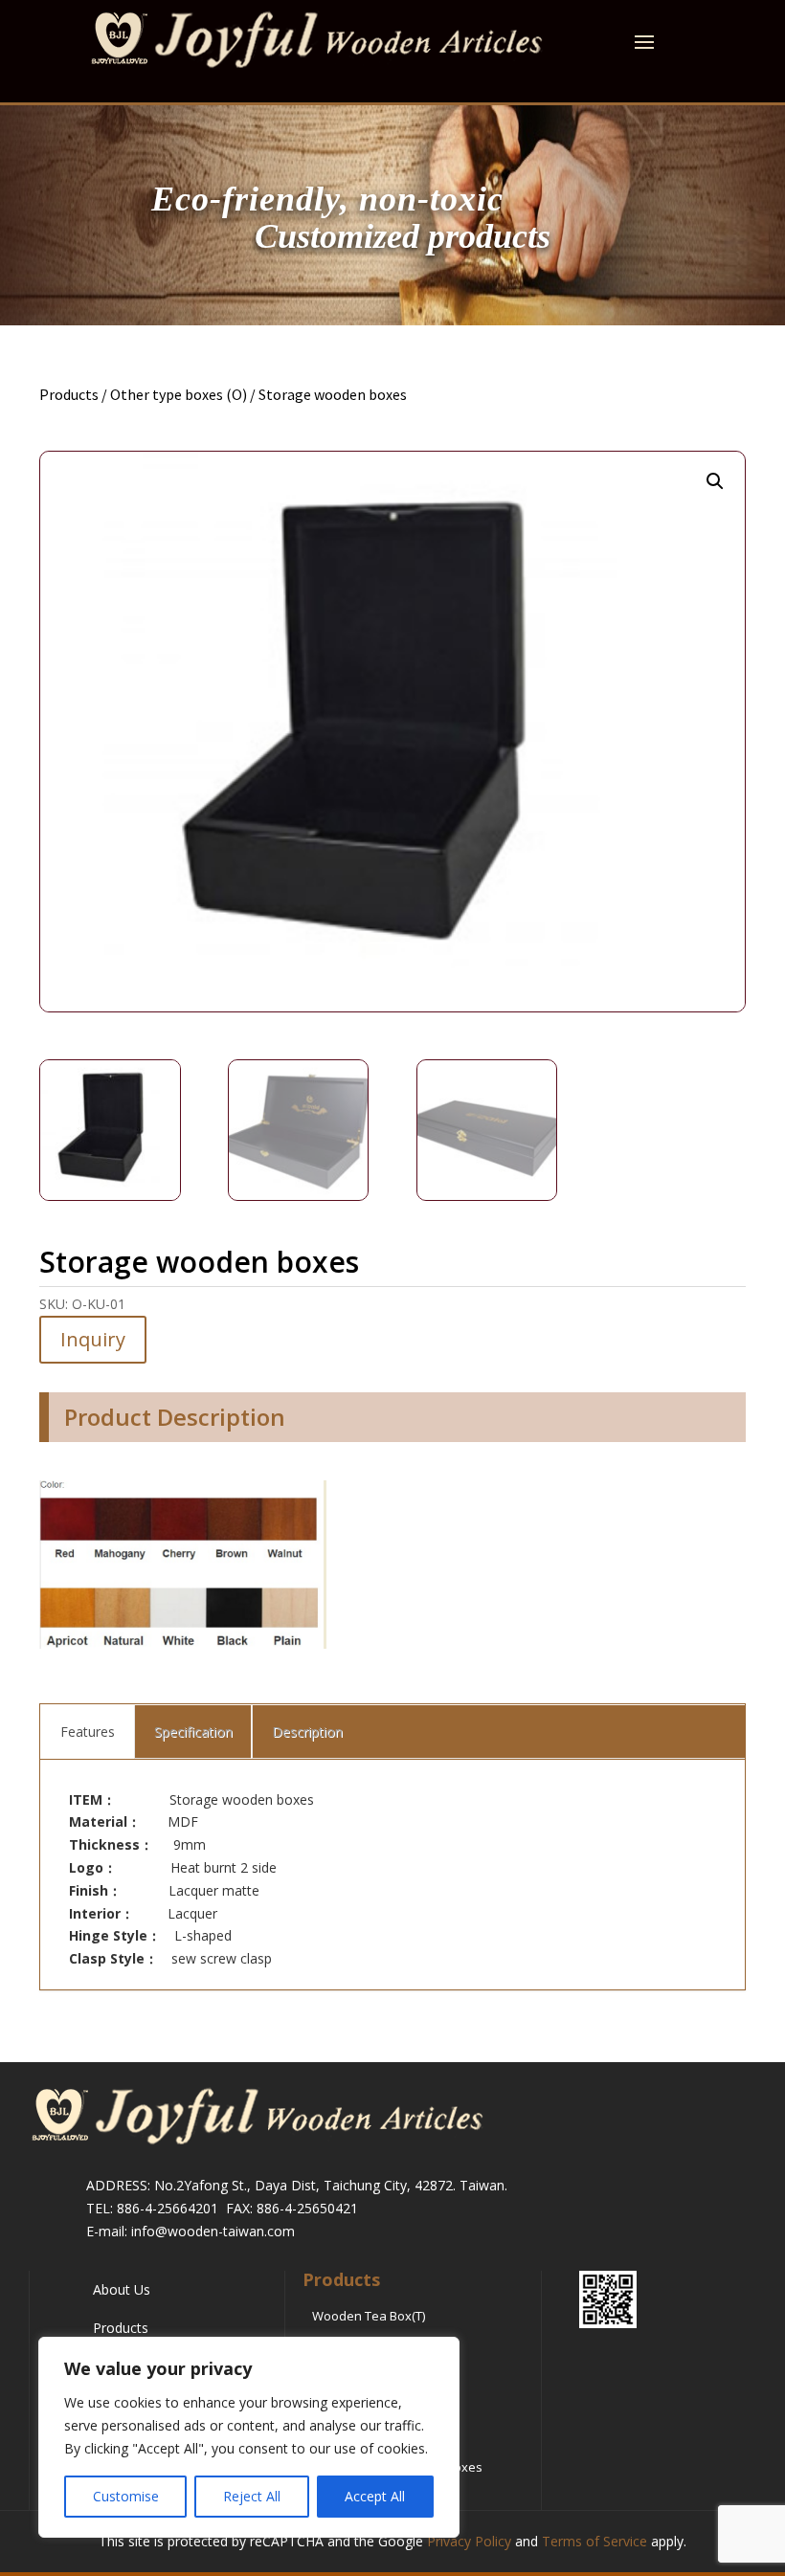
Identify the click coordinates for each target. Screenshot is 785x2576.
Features (88, 1732)
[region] (249, 2437)
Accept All (375, 2496)
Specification (193, 1732)
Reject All (252, 2496)
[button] (715, 481)
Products (69, 394)
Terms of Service (594, 2541)
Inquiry (93, 1339)
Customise (126, 2496)
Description (307, 1732)
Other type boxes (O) (179, 394)
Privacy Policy (469, 2541)
